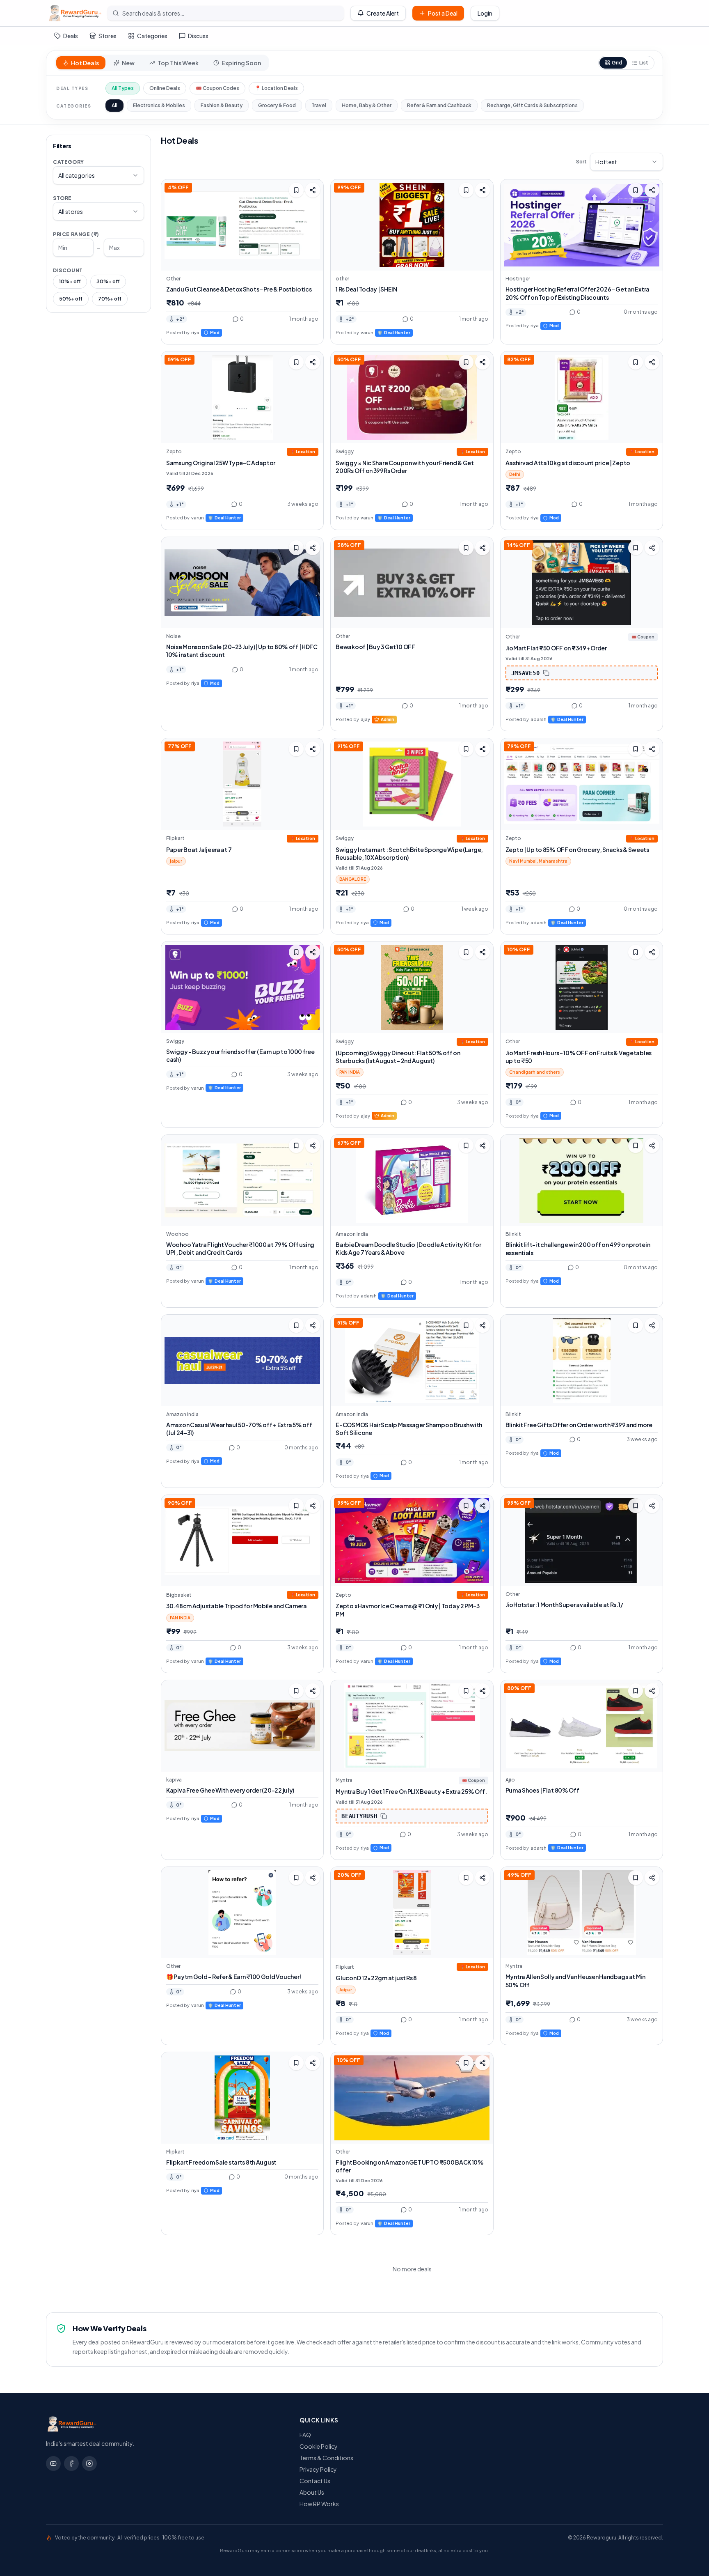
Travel (319, 105)
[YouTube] (53, 2464)
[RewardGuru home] (165, 2424)
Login (485, 13)
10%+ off (70, 281)
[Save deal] (296, 190)
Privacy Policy (318, 2469)
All (114, 105)
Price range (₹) (76, 234)
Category (69, 162)
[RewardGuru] (75, 13)
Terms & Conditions (326, 2458)
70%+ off (110, 299)
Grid (617, 63)
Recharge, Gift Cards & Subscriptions (532, 105)
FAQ (305, 2435)
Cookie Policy (319, 2446)
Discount (68, 270)
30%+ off (108, 281)
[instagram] (89, 2464)
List (644, 63)
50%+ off (71, 299)
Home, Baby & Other (367, 105)
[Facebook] (71, 2464)
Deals (71, 36)
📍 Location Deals (276, 88)
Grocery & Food (277, 105)
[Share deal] (313, 190)
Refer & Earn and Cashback (439, 105)
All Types (123, 88)
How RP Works (319, 2504)
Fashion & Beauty (222, 105)
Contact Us (315, 2481)
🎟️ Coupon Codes (217, 88)
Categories (152, 36)
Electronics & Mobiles (159, 105)
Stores (107, 36)
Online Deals (165, 88)
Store (62, 198)
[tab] (81, 63)
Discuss (198, 36)
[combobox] (98, 175)
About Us (312, 2492)
